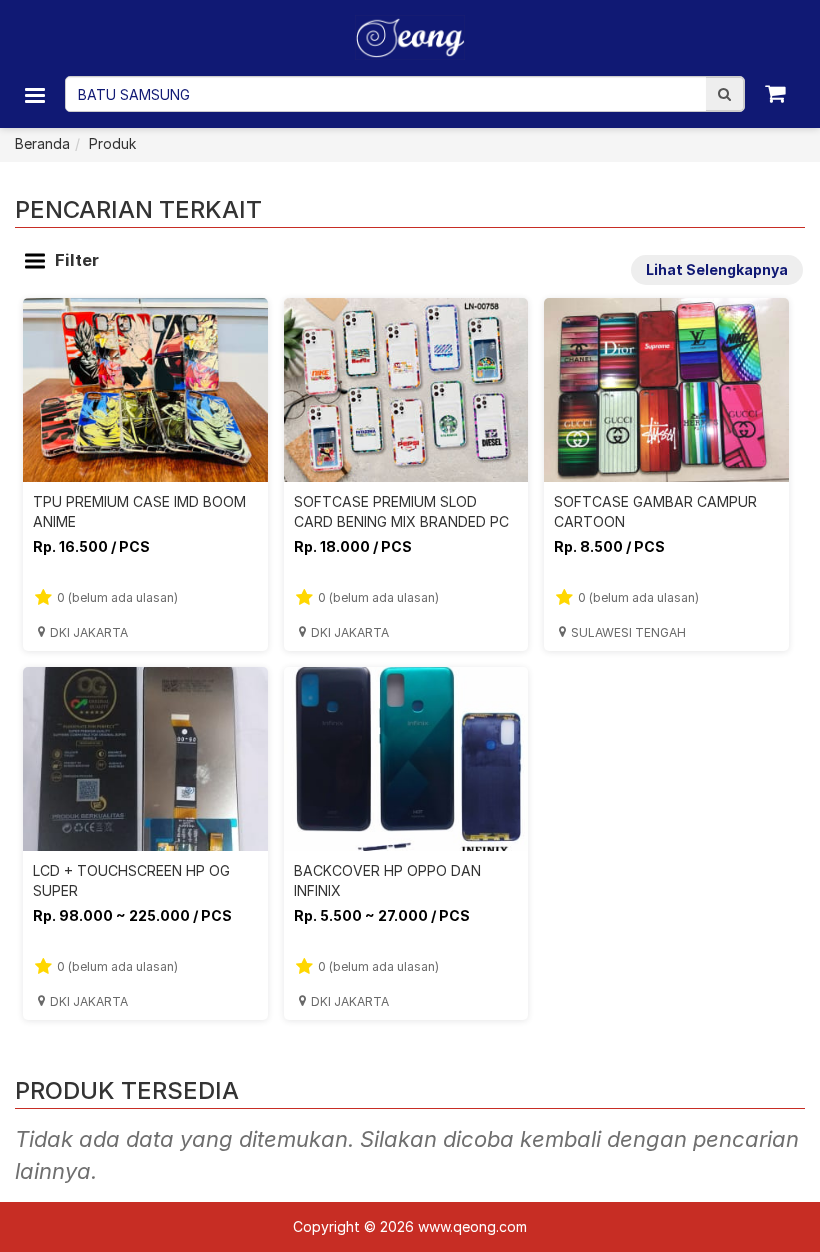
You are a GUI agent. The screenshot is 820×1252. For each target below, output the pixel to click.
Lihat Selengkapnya (717, 269)
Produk (112, 143)
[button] (724, 94)
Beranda (42, 143)
